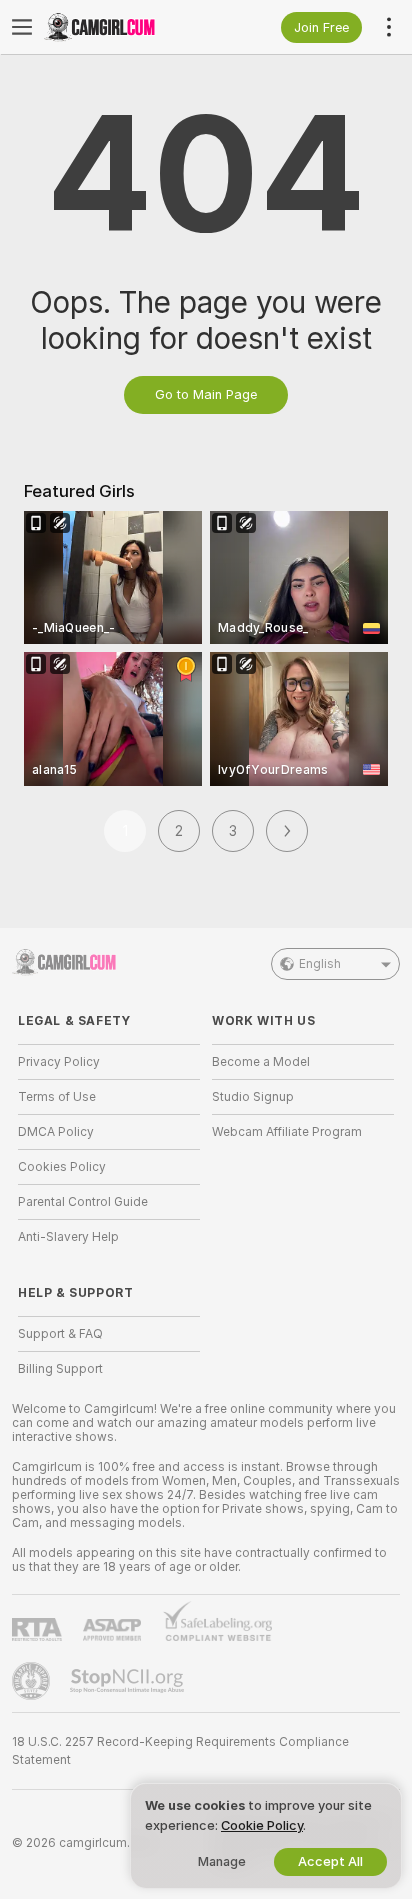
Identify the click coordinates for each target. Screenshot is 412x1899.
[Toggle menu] (22, 27)
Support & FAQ (60, 1334)
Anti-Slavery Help (68, 1237)
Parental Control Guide (83, 1202)
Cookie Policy (262, 1825)
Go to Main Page (206, 394)
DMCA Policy (56, 1132)
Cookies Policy (62, 1167)
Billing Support (60, 1369)
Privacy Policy (59, 1062)
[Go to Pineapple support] (33, 1681)
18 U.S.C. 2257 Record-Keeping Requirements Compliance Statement (180, 1751)
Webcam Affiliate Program (287, 1132)
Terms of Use (57, 1097)
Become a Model (261, 1062)
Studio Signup (253, 1097)
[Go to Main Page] (125, 27)
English (320, 964)
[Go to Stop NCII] (129, 1681)
